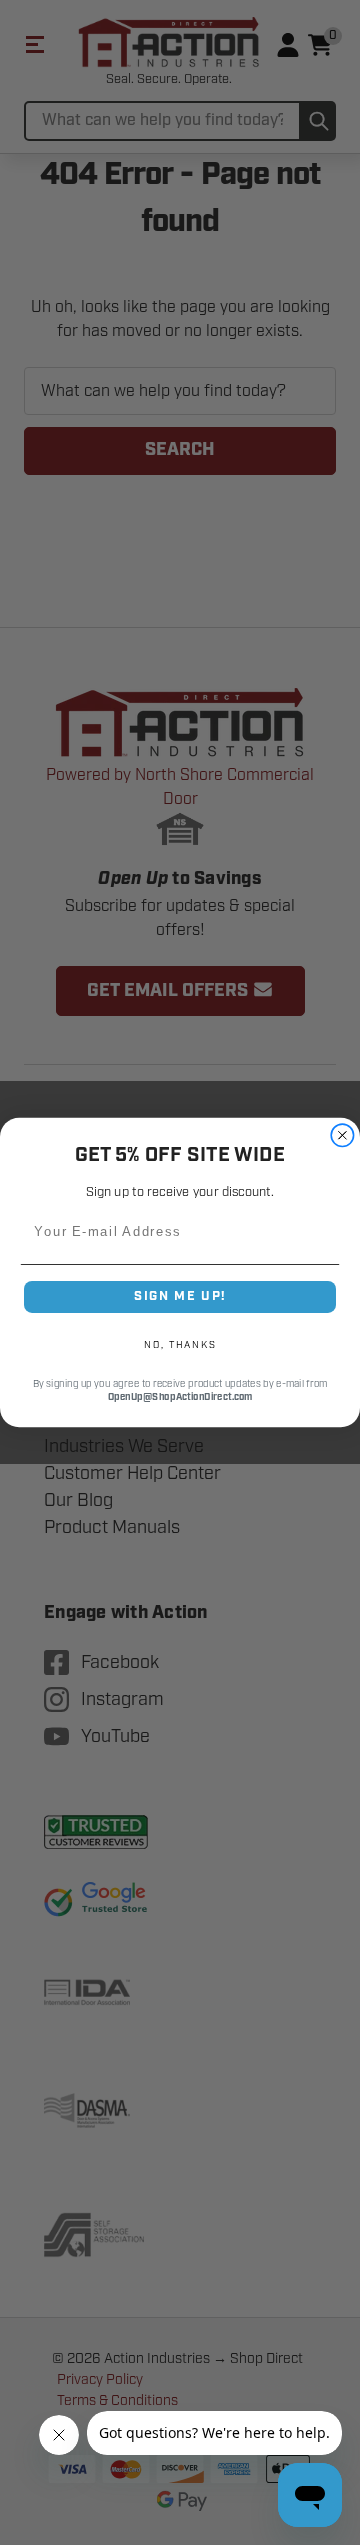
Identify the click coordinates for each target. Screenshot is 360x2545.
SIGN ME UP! (180, 1296)
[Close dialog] (342, 1135)
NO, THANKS (180, 1344)
